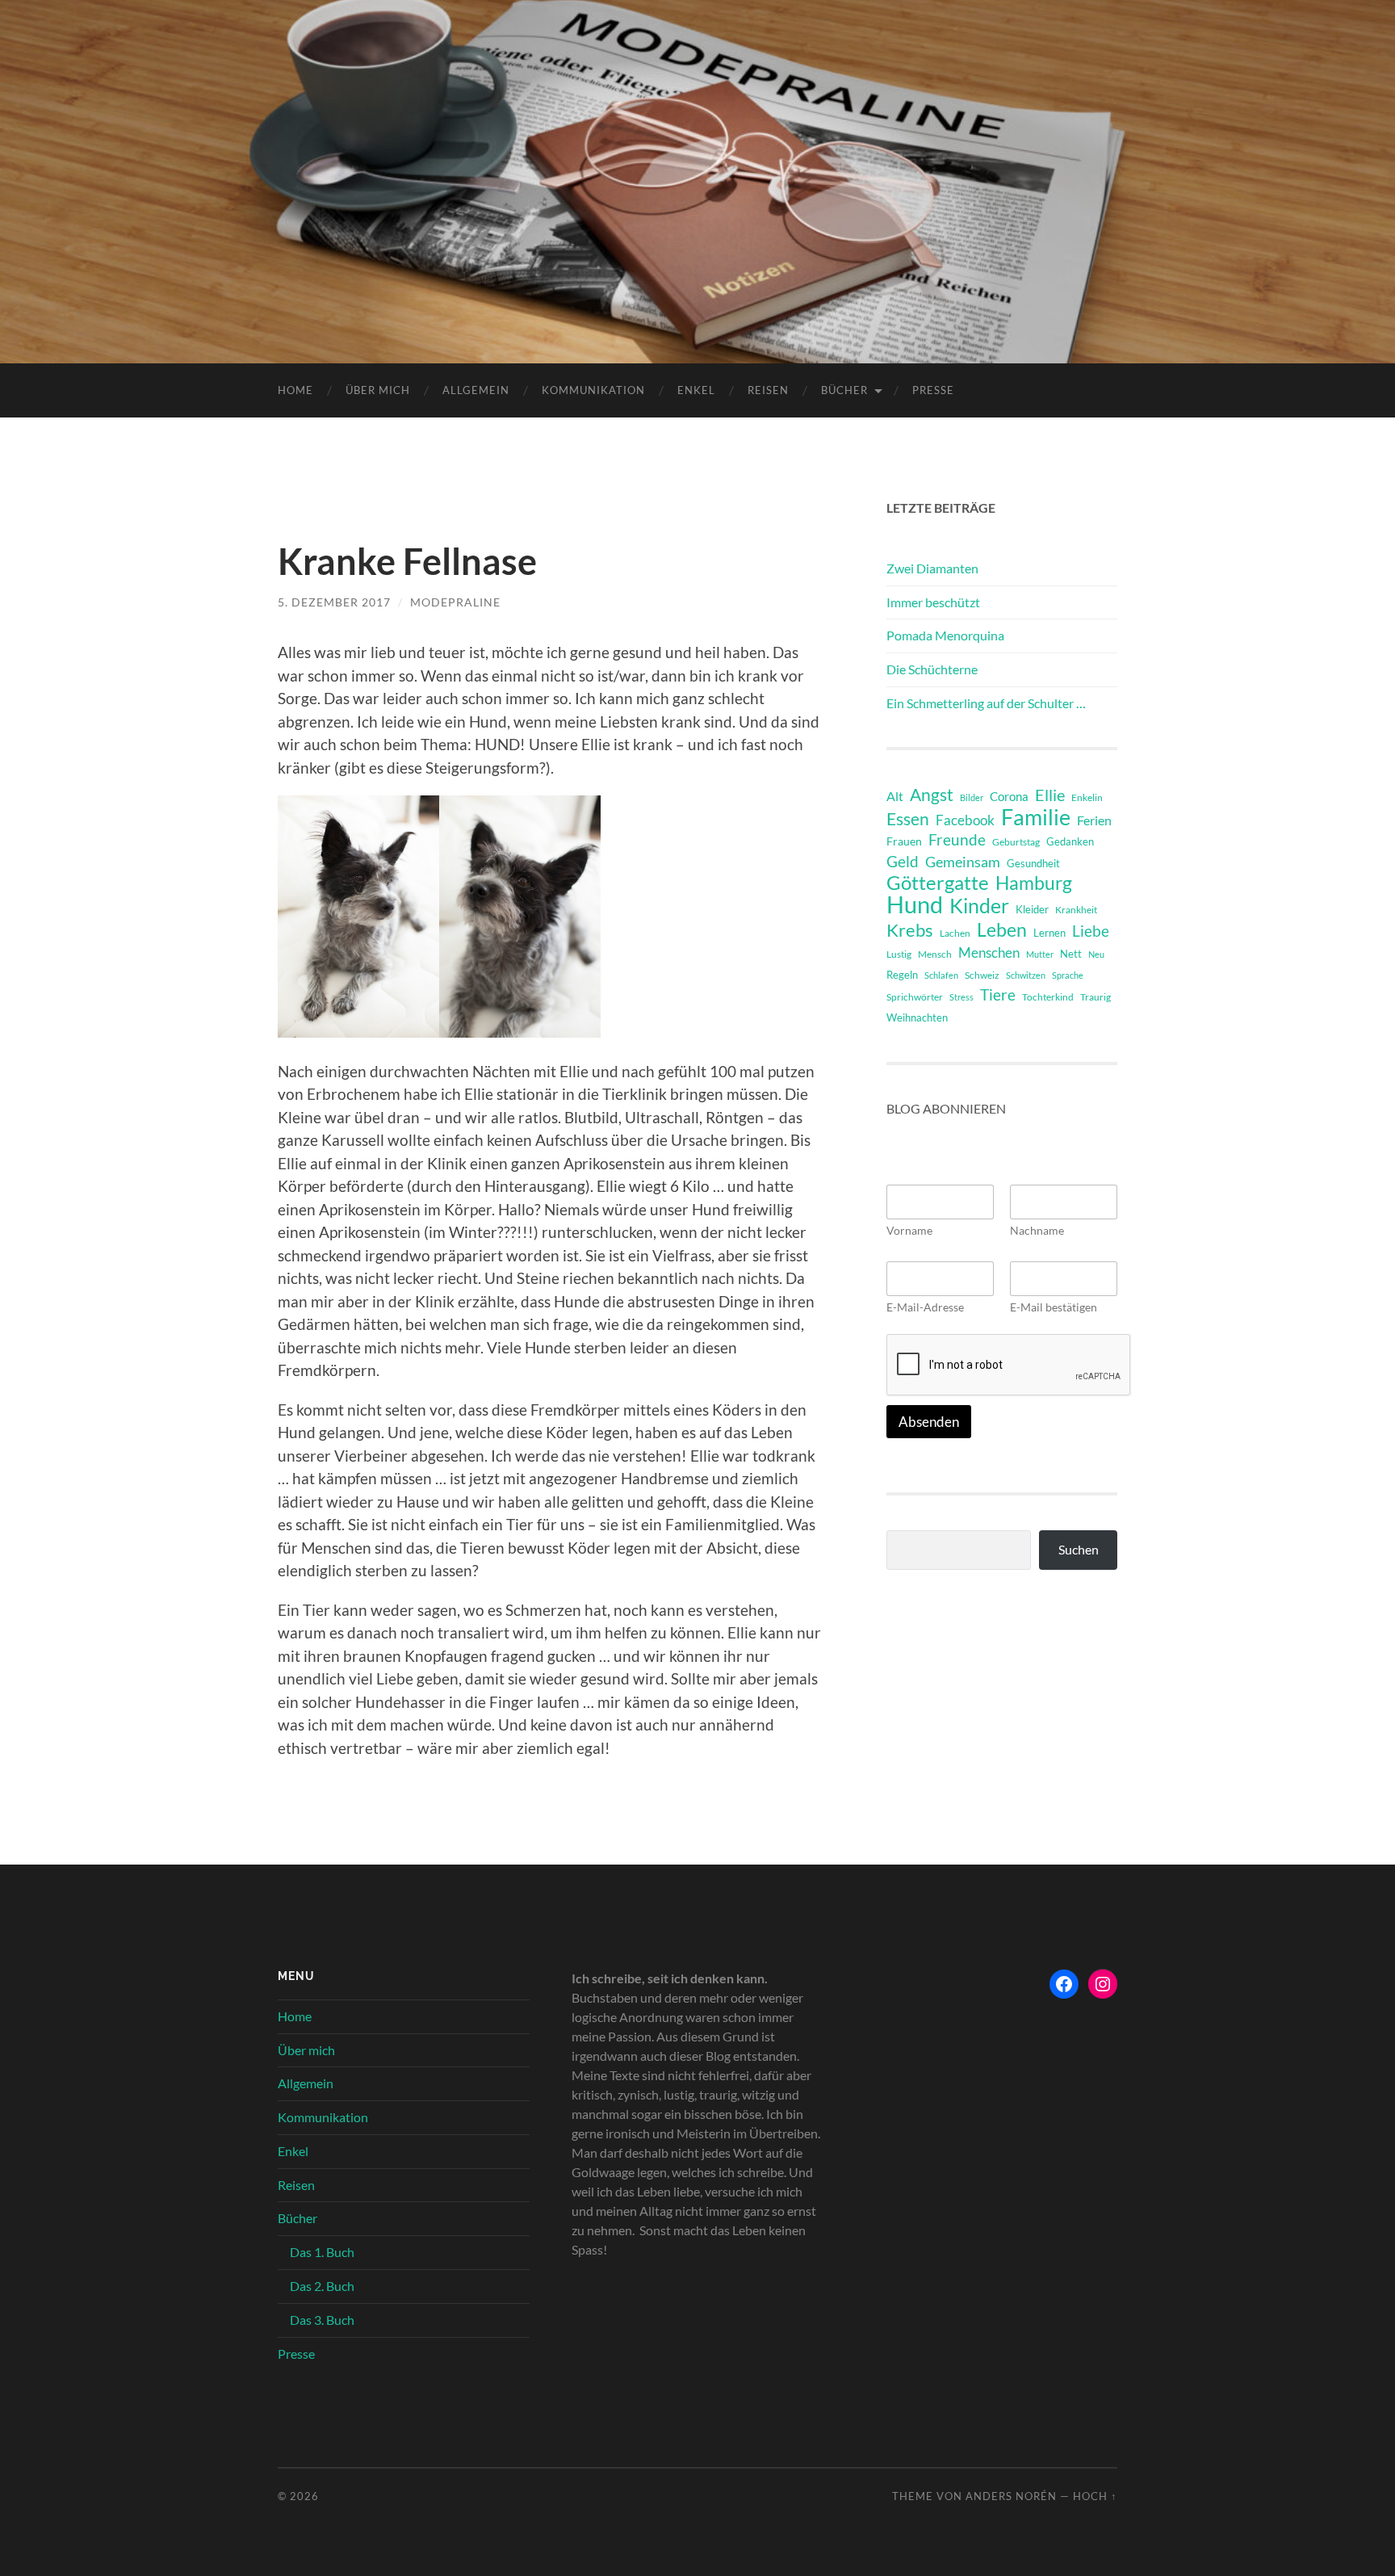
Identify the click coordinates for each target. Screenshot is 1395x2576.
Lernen (1049, 933)
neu (1096, 954)
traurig (1095, 997)
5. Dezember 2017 (334, 602)
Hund (915, 904)
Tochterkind (1048, 997)
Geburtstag (1016, 842)
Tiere (998, 994)
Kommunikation (593, 390)
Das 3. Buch (322, 2320)
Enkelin (1087, 797)
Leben (1002, 929)
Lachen (955, 933)
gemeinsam (963, 862)
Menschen (989, 952)
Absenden (929, 1422)
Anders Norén (1011, 2496)
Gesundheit (1033, 863)
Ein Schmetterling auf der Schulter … (986, 703)
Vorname (909, 1230)
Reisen (768, 390)
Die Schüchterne (932, 669)
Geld (903, 861)
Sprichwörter (915, 997)
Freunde (957, 839)
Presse (933, 390)
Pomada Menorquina (945, 635)
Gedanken (1070, 841)
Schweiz (982, 975)
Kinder (979, 906)
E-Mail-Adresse (925, 1307)
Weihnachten (917, 1017)
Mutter (1040, 954)
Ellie (1050, 795)
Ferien (1094, 820)
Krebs (910, 930)
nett (1071, 954)
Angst (932, 795)
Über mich (378, 390)
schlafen (941, 975)
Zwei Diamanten (932, 568)
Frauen (904, 841)
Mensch (935, 954)
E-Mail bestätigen (1054, 1307)
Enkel (696, 390)
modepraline (455, 602)
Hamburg (1034, 883)
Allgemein (476, 390)
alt (895, 796)
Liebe (1091, 931)
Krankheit (1076, 910)
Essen (908, 819)
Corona (1009, 796)
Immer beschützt (933, 602)
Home (295, 390)
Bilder (972, 797)
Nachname (1037, 1230)
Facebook (965, 820)
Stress (961, 997)
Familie (1036, 817)
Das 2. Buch (322, 2286)
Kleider (1032, 909)
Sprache (1068, 975)
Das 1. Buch (322, 2252)
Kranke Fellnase (407, 561)
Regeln (902, 975)
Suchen (1079, 1549)
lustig (899, 954)
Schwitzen (1026, 975)
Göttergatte (938, 883)
